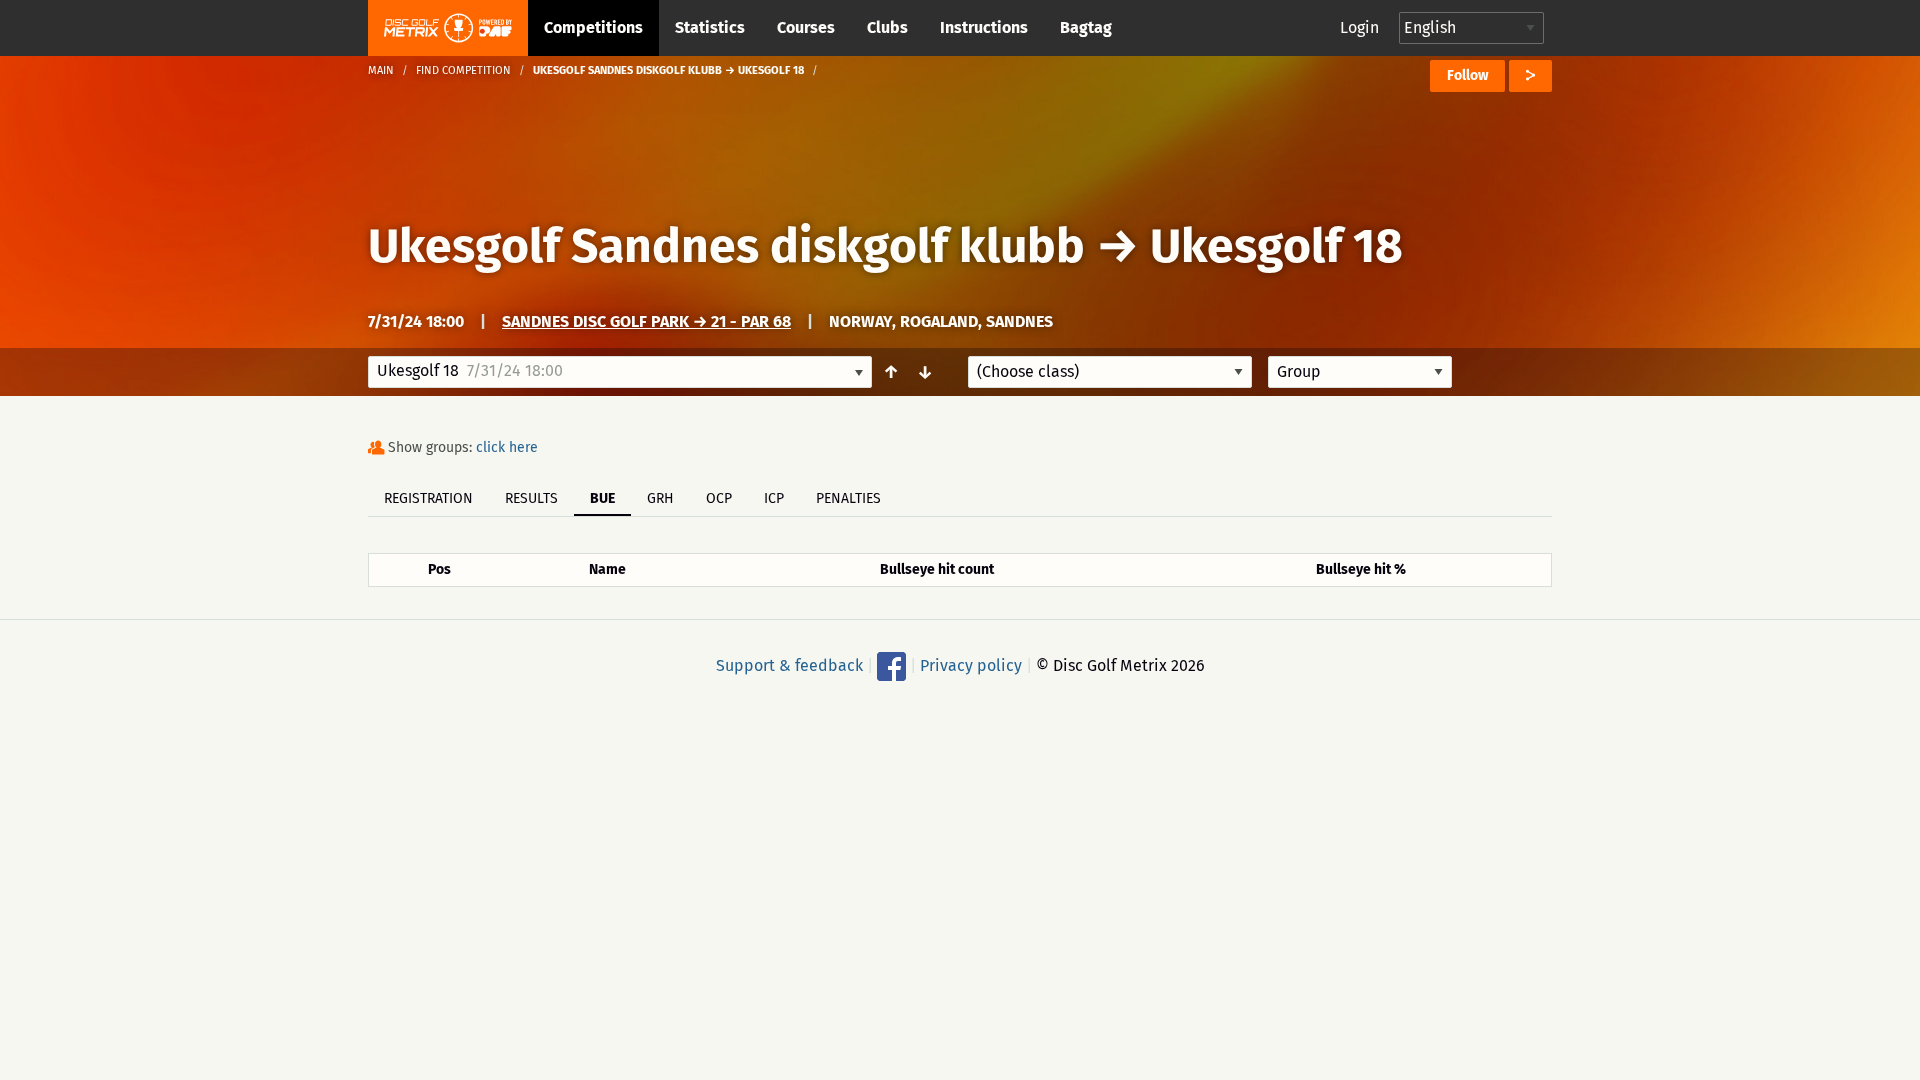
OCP (719, 498)
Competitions (593, 27)
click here (507, 447)
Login (1359, 27)
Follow (1467, 75)
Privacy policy (971, 665)
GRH (660, 498)
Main (381, 70)
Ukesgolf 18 (1276, 246)
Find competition (463, 70)
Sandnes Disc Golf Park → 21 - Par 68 (646, 321)
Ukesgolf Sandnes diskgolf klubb (726, 246)
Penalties (848, 498)
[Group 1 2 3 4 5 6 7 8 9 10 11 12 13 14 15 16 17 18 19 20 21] (1360, 372)
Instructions (984, 27)
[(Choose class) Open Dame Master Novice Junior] (1110, 372)
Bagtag (1086, 27)
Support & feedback (789, 665)
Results (531, 498)
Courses (806, 27)
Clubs (887, 27)
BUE (602, 498)
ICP (774, 498)
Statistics (710, 27)
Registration (428, 498)
